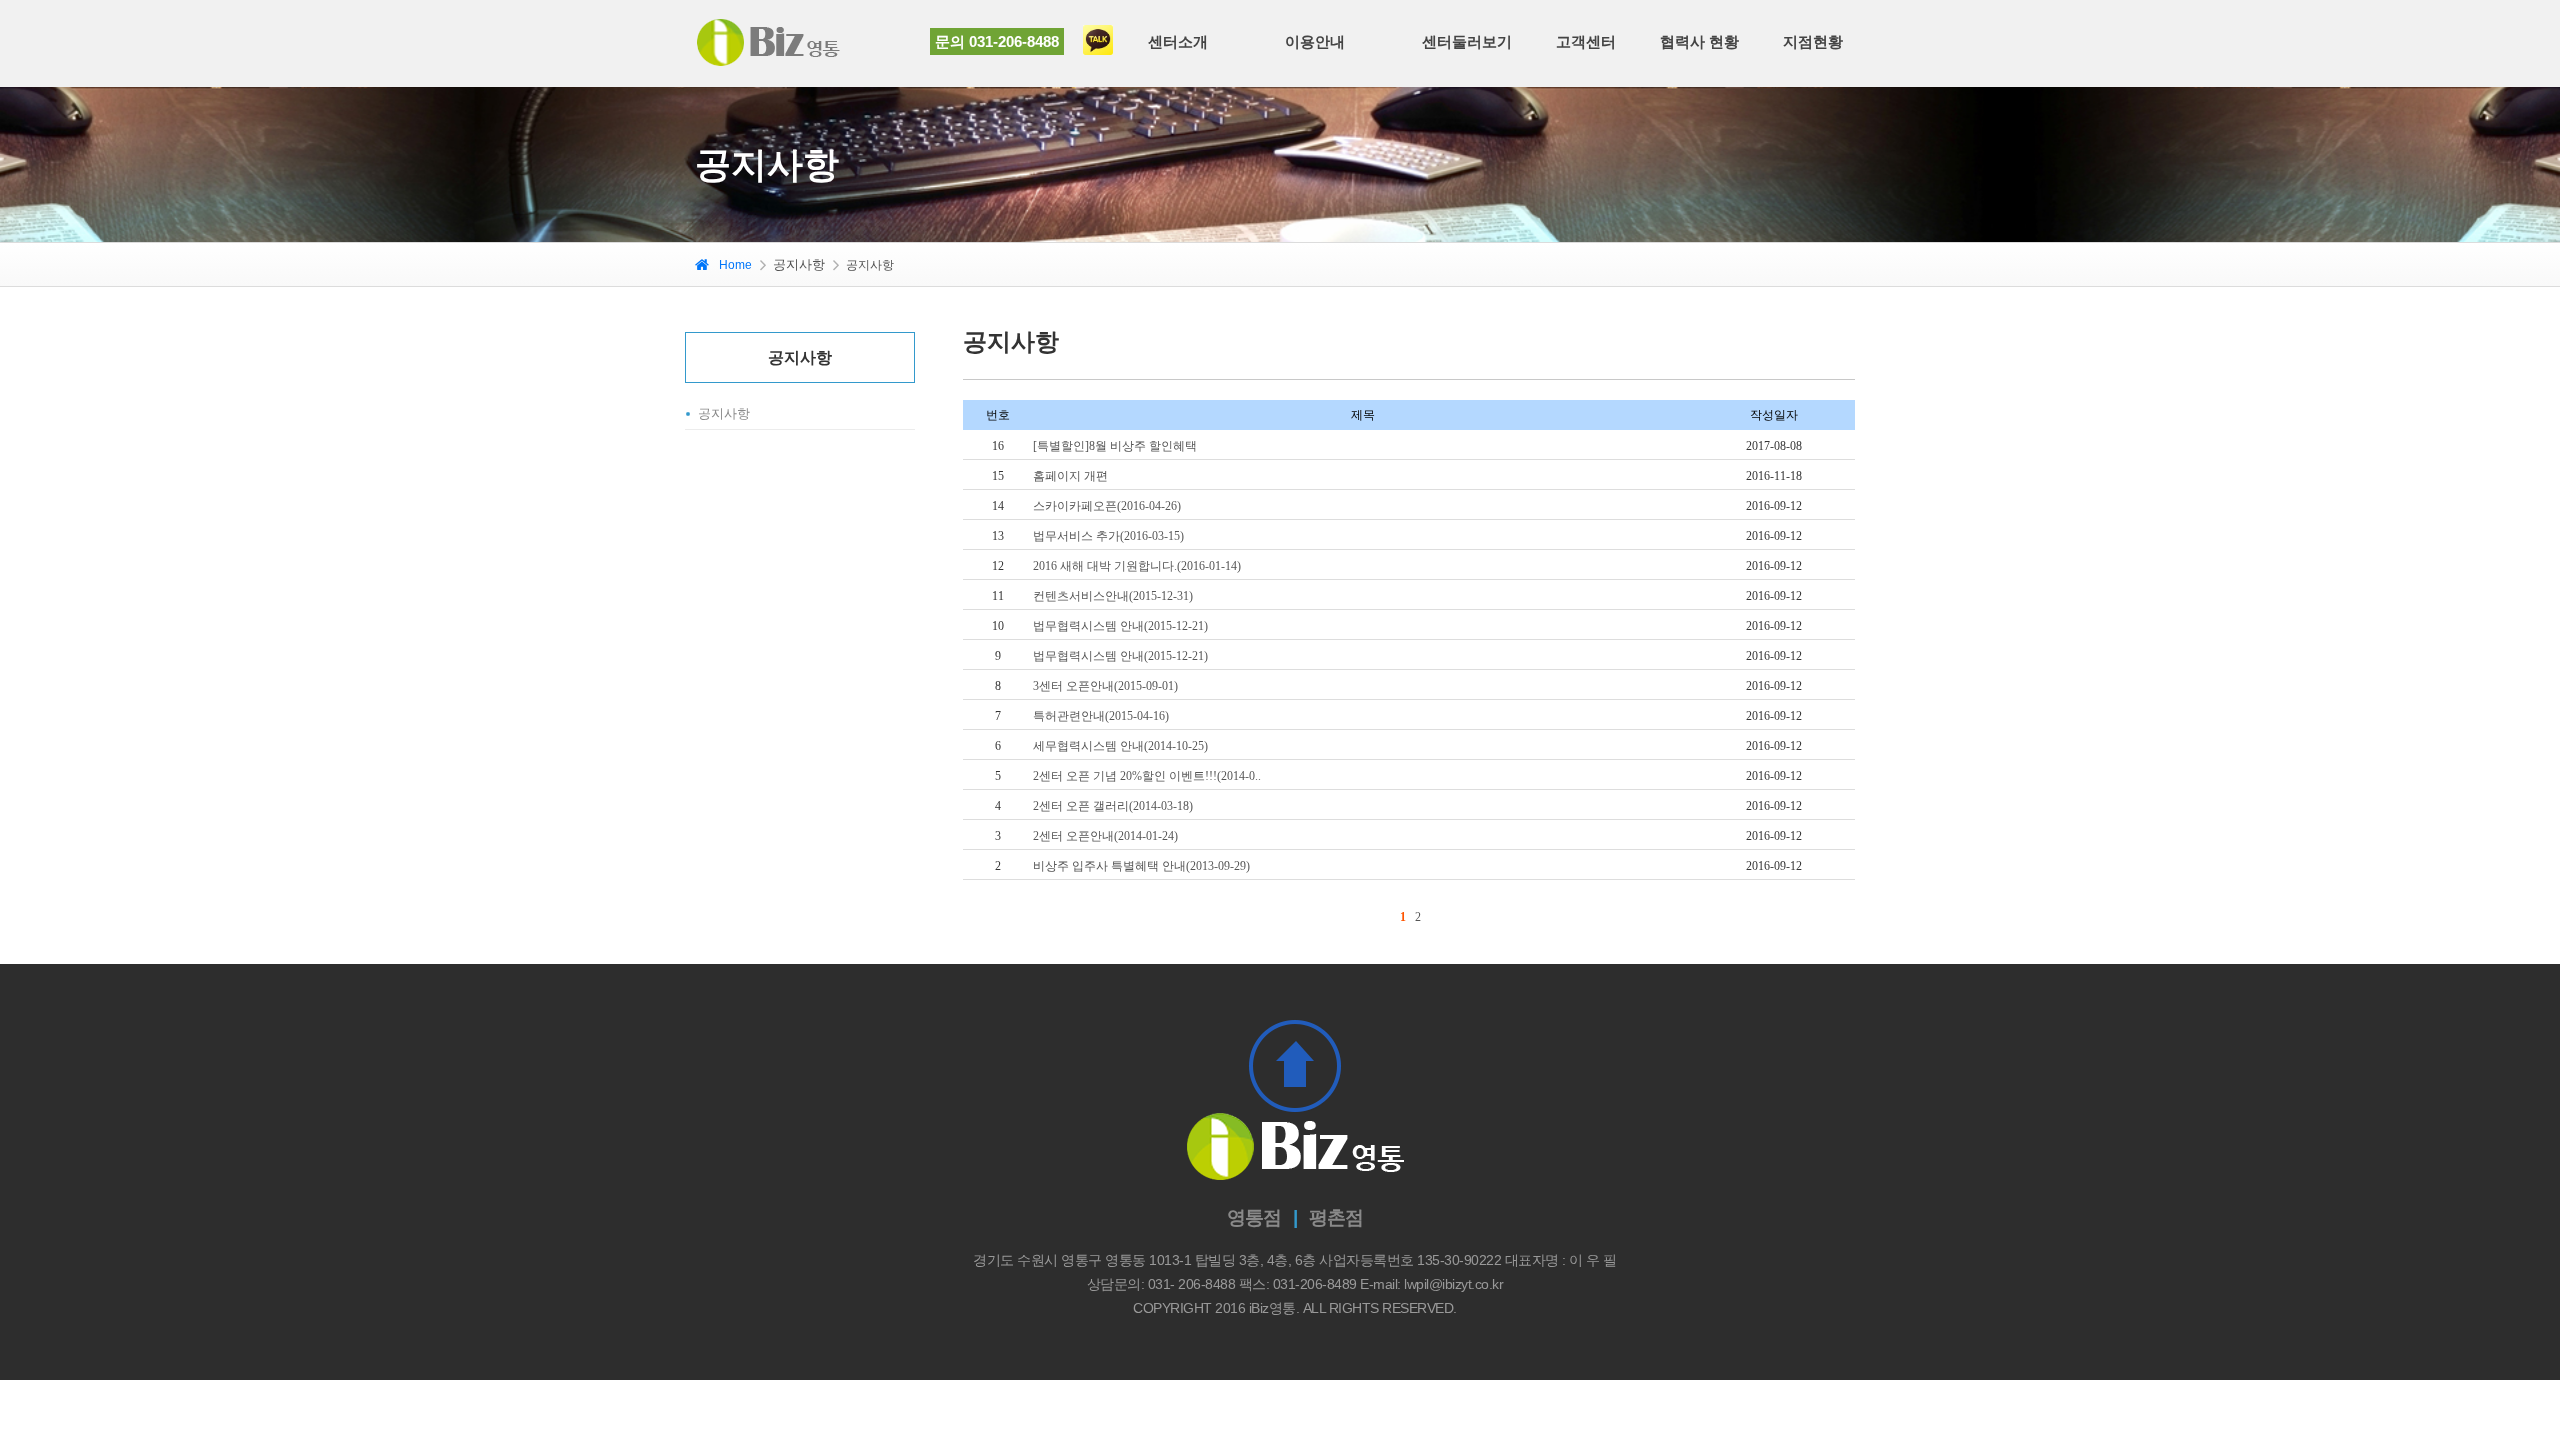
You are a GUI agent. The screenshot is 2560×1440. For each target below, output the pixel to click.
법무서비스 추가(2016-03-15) (1108, 536)
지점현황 (1813, 41)
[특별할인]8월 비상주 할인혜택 (1115, 446)
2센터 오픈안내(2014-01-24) (1105, 836)
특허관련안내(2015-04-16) (1101, 716)
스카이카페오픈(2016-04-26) (1107, 506)
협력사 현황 (1699, 41)
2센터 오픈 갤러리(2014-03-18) (1113, 806)
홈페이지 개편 (1070, 476)
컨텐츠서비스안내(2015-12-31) (1113, 596)
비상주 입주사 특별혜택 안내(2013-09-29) (1141, 866)
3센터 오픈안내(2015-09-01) (1105, 686)
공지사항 (724, 413)
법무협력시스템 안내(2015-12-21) (1120, 626)
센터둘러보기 (1467, 41)
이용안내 (1315, 41)
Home (735, 265)
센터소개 (1178, 41)
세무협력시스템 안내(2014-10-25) (1120, 746)
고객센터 (1586, 41)
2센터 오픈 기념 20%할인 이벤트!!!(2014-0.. (1147, 776)
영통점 (1254, 1217)
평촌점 (1336, 1217)
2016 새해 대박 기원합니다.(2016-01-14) (1137, 566)
